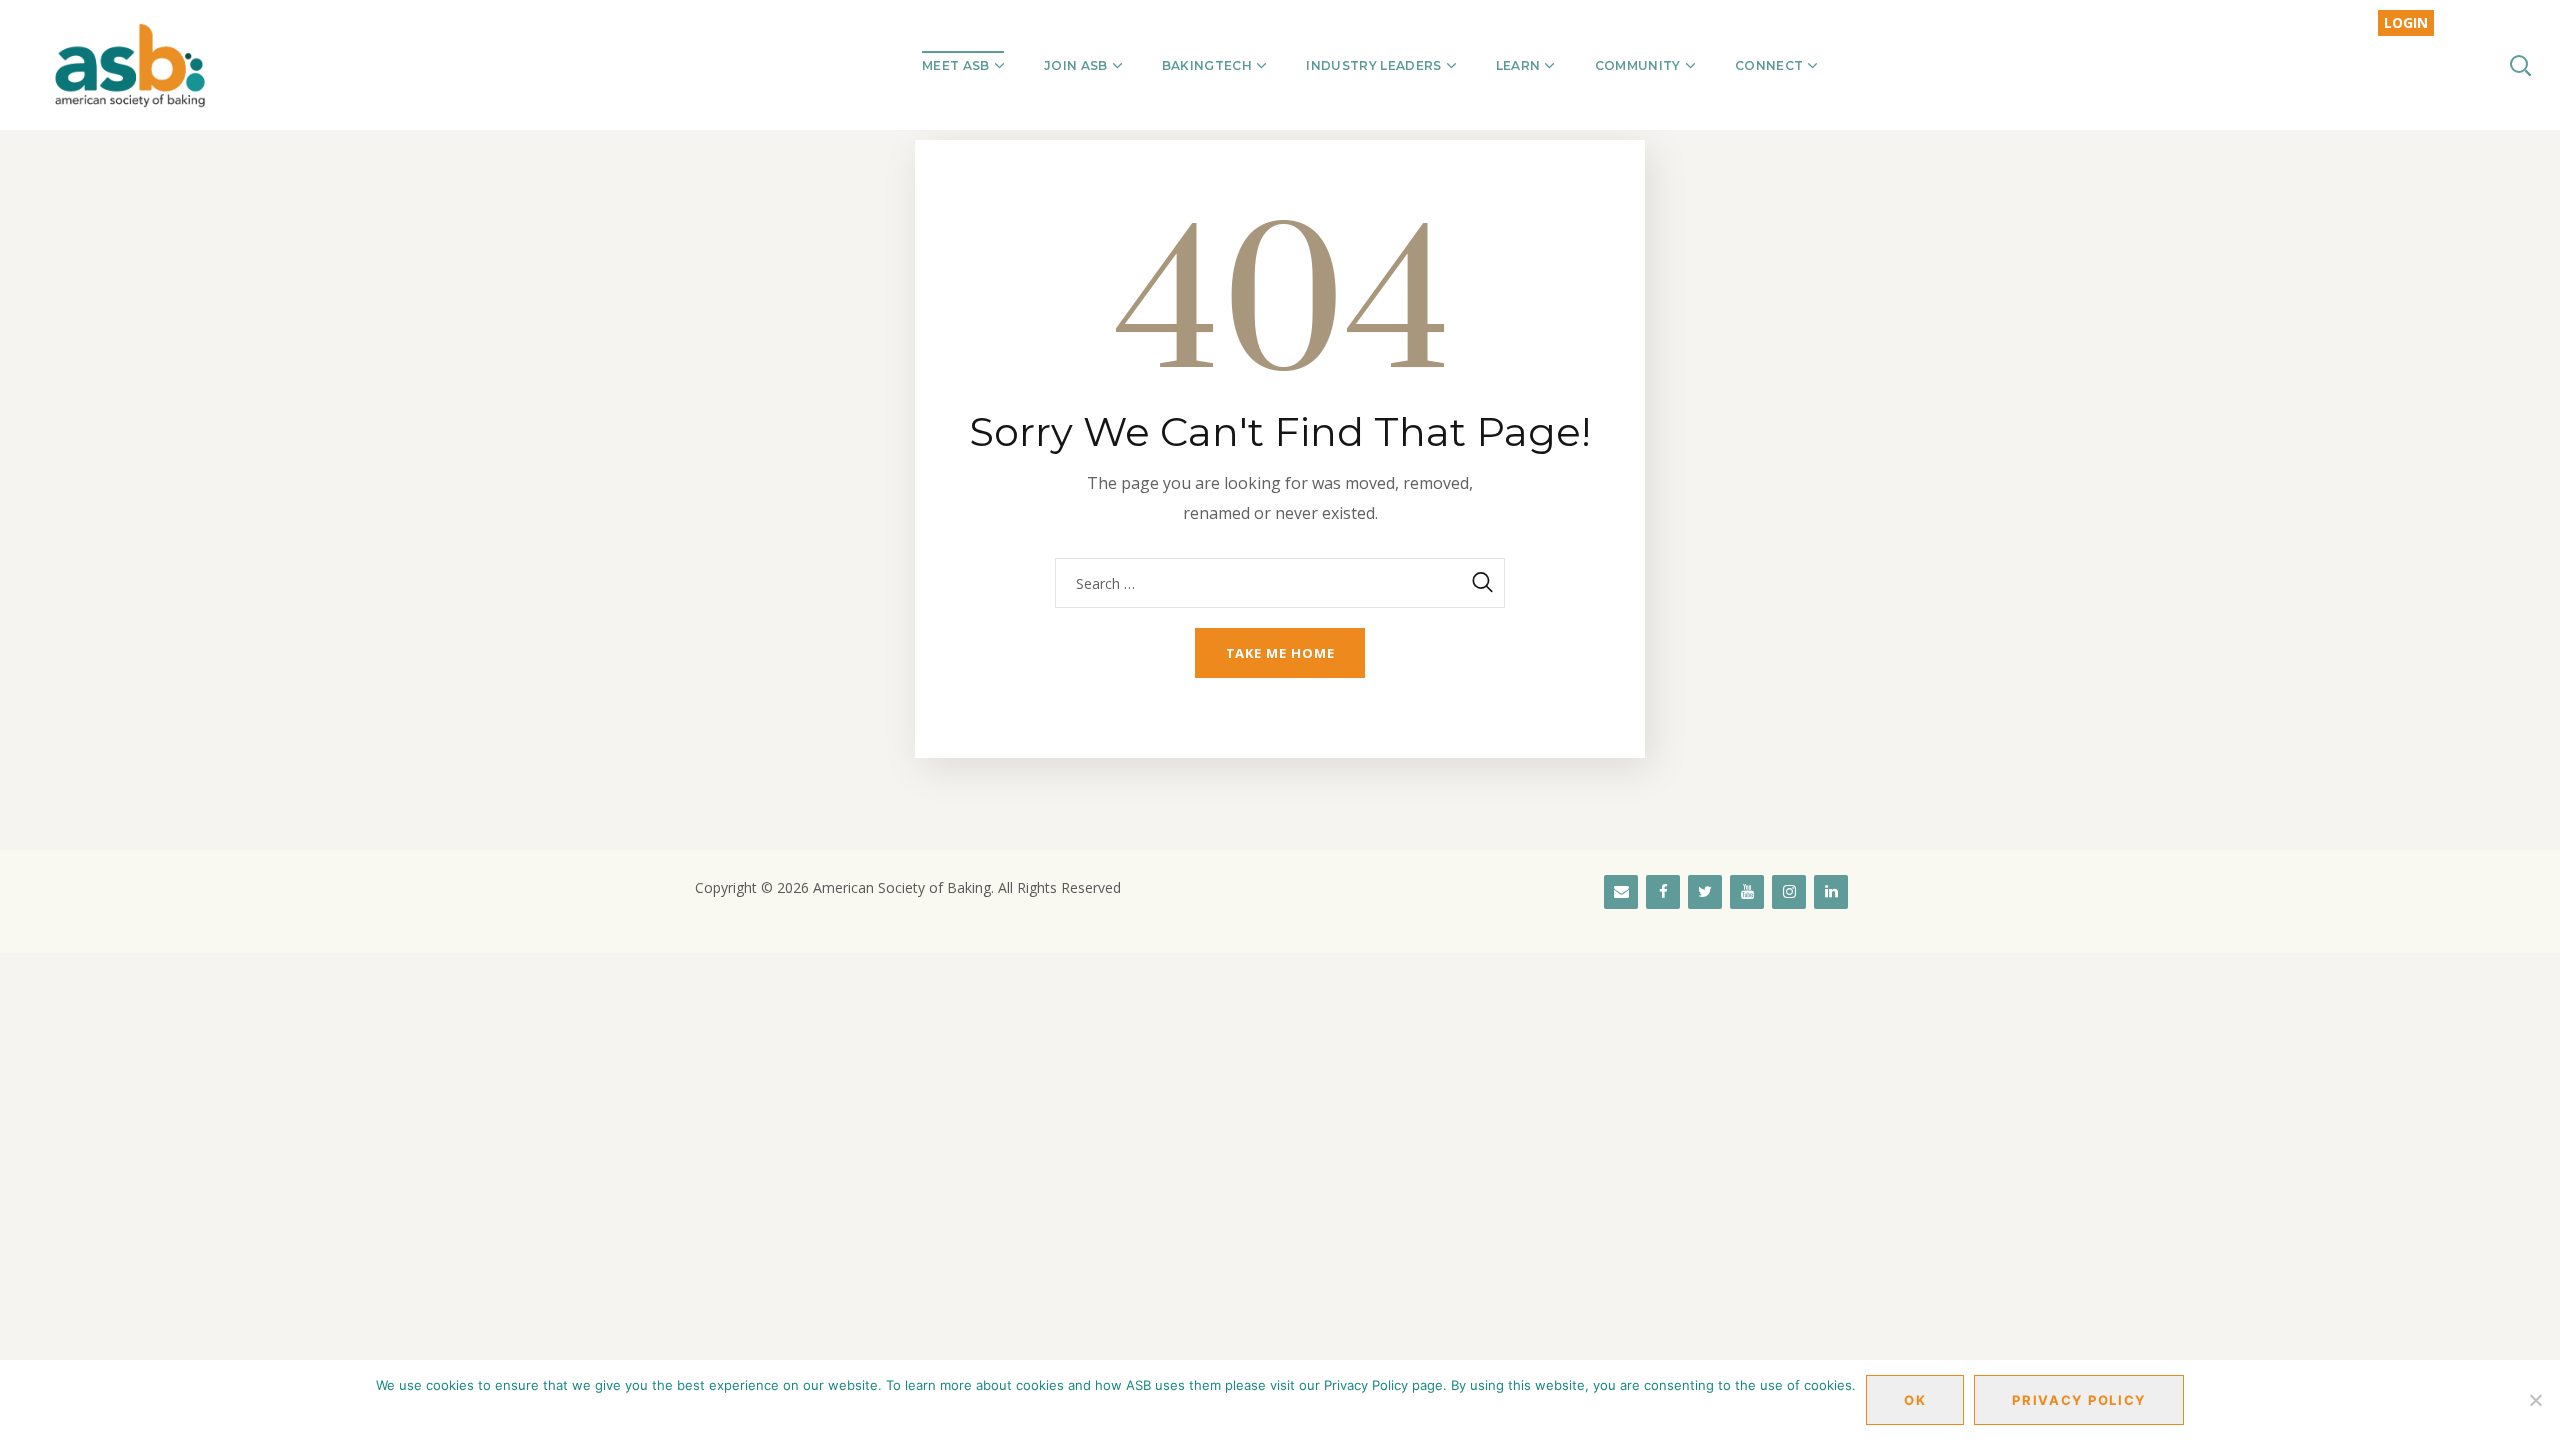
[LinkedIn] (1831, 892)
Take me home (1280, 653)
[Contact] (1621, 892)
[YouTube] (1747, 892)
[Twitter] (1705, 892)
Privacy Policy (2079, 1400)
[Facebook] (1663, 892)
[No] (2535, 1400)
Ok (1915, 1400)
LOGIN (2406, 22)
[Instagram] (1789, 892)
